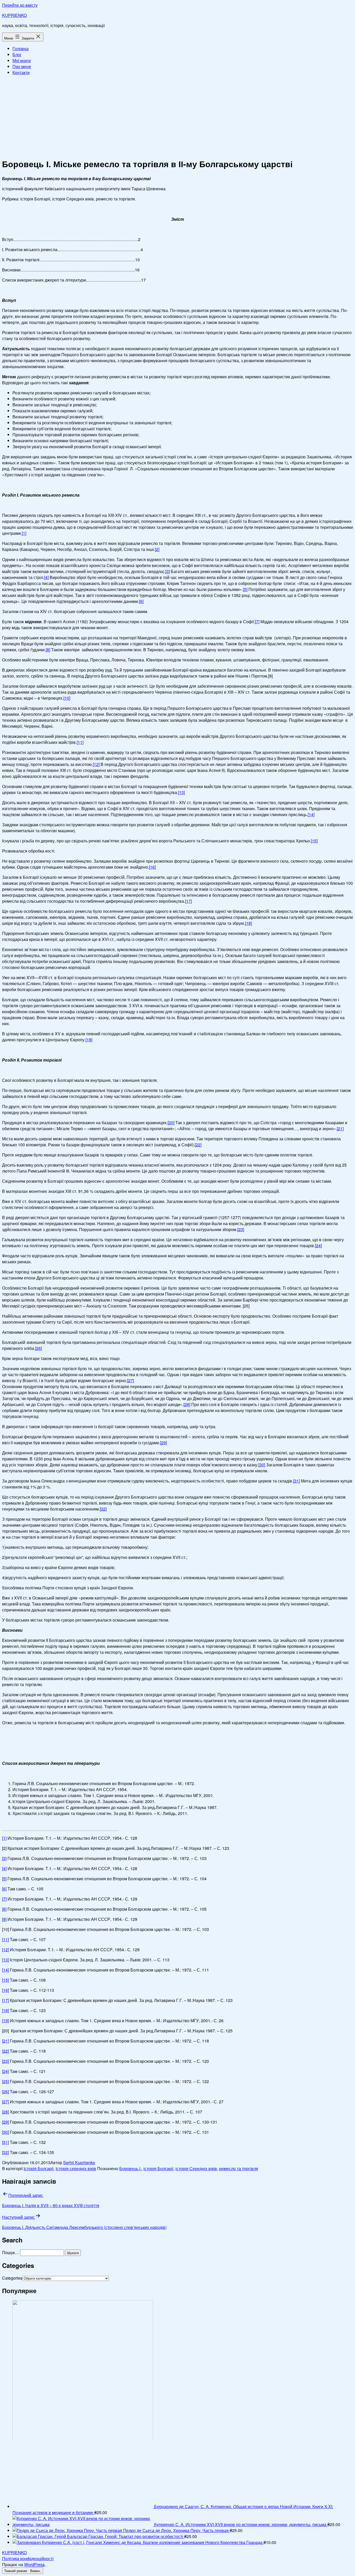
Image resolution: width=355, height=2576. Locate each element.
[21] (340, 1128)
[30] (262, 1465)
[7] (257, 622)
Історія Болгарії (39, 2168)
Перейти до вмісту (20, 5)
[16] (152, 867)
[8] (48, 650)
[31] (297, 1481)
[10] (67, 698)
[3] (167, 571)
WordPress (34, 2564)
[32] (103, 1509)
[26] (38, 1348)
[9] (4, 1919)
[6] (141, 601)
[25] (5, 2081)
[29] (163, 1443)
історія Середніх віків (196, 2168)
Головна (21, 48)
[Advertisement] (177, 116)
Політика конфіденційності (28, 2558)
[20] (171, 1123)
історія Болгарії (158, 2168)
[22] (198, 1145)
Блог (17, 54)
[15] (314, 841)
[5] (245, 589)
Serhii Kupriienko (79, 2162)
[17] (188, 901)
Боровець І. (130, 2168)
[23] (241, 1229)
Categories (12, 2278)
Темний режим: (17, 2571)
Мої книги (22, 60)
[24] (318, 1245)
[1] (24, 533)
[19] (89, 1040)
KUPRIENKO (14, 15)
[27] (130, 1380)
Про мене (22, 66)
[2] (157, 549)
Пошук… (11, 2252)
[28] (187, 1404)
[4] (46, 577)
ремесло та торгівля (239, 2168)
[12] (96, 764)
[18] (248, 923)
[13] (181, 792)
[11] (80, 742)
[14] (311, 814)
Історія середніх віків (76, 2168)
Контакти (21, 72)
